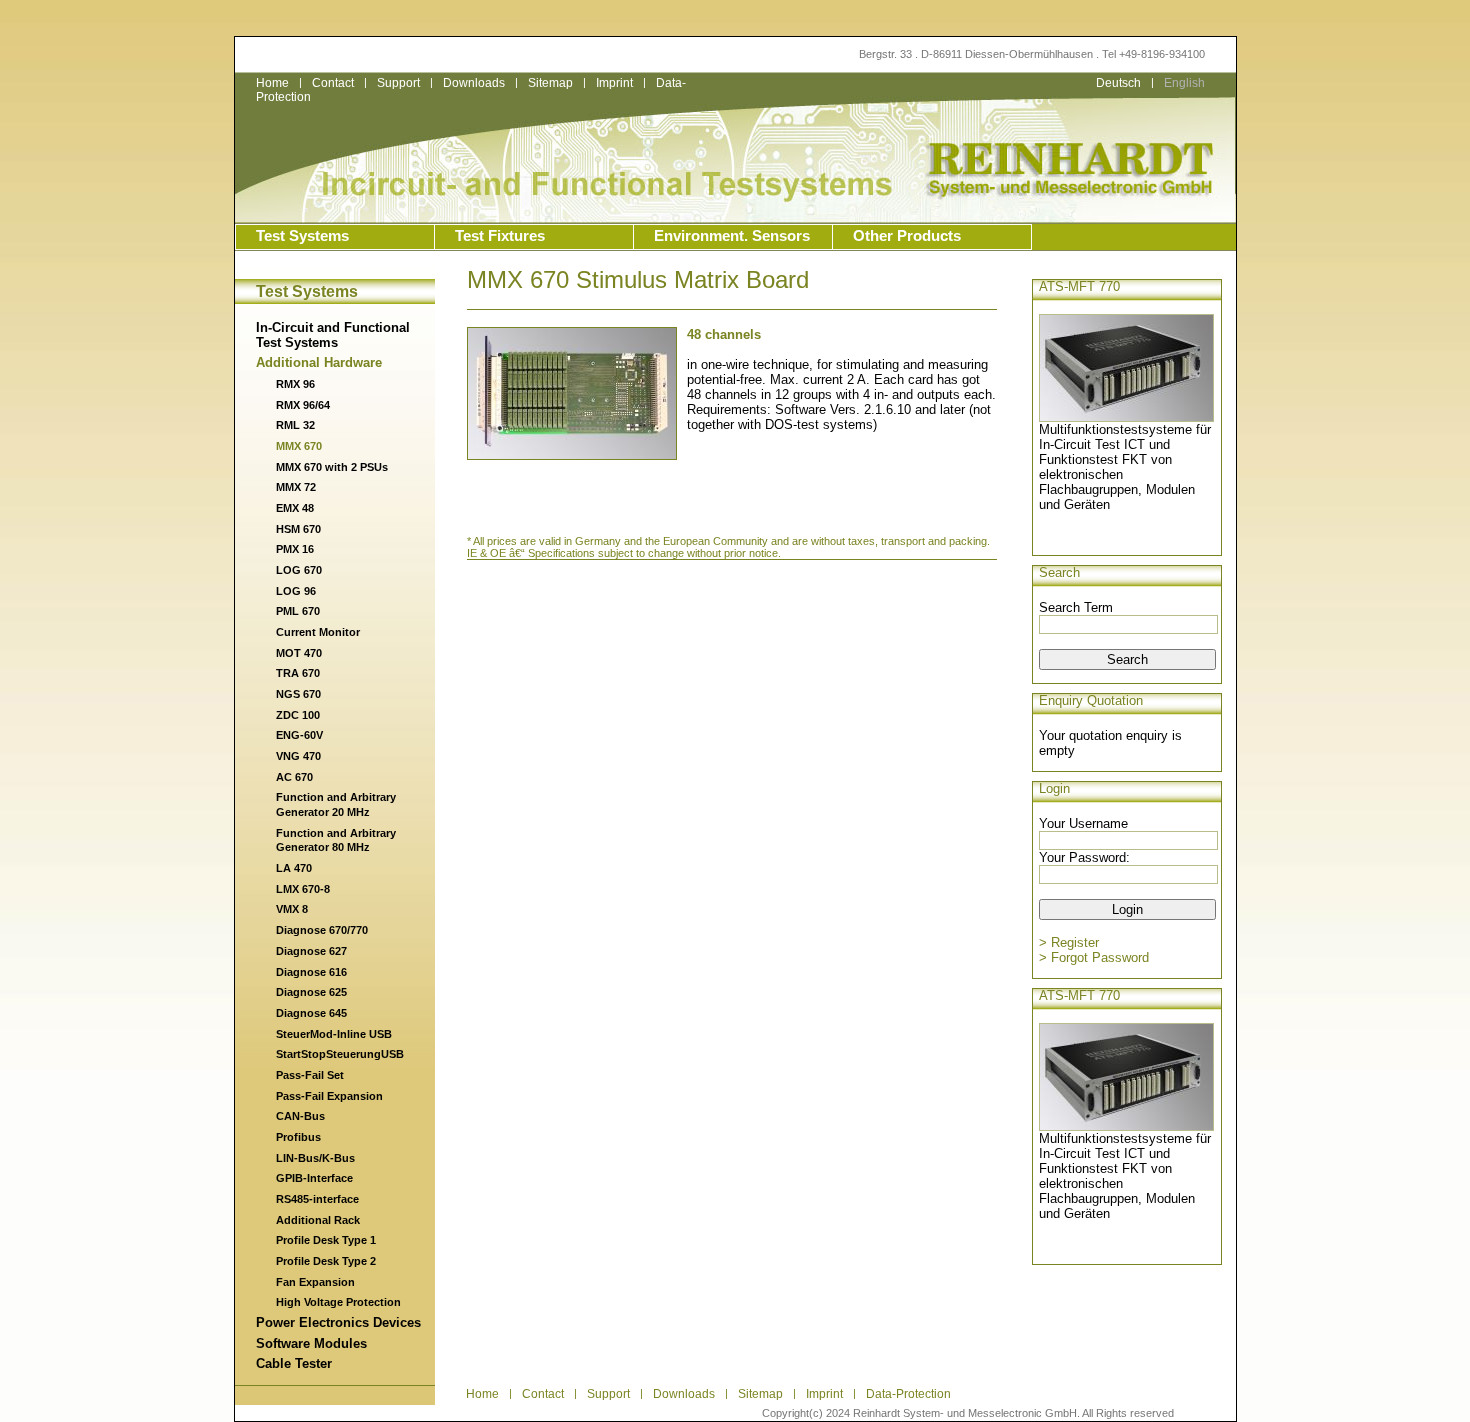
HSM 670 (298, 529)
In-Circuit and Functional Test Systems (333, 335)
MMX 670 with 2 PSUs (332, 467)
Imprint (614, 83)
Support (398, 83)
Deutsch (1118, 83)
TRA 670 (298, 673)
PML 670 (298, 611)
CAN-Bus (300, 1116)
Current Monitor (318, 632)
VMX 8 (292, 909)
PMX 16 (295, 549)
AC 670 (294, 777)
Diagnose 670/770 (322, 930)
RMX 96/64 (303, 405)
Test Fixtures (500, 236)
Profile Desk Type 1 (326, 1240)
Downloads (474, 83)
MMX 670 (299, 446)
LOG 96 (296, 591)
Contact (333, 83)
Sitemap (550, 83)
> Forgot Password (1094, 957)
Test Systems (302, 236)
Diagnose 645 (311, 1013)
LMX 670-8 (303, 889)
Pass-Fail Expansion (329, 1096)
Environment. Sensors (732, 236)
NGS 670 (298, 694)
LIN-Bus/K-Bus (315, 1158)
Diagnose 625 (311, 992)
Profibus (298, 1137)
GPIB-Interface (314, 1178)
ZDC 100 (298, 715)
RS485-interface (317, 1199)
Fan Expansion (315, 1282)
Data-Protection (908, 1394)
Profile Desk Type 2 (326, 1261)
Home (272, 83)
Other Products (907, 236)
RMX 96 (295, 384)
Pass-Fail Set (310, 1075)
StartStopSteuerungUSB (340, 1054)
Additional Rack (318, 1220)
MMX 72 (296, 487)
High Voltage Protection (338, 1302)
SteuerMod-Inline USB (334, 1034)
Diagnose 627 (311, 951)
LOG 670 (299, 570)
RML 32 (295, 425)
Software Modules (311, 1343)
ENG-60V (299, 735)
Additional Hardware (319, 362)
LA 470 (294, 868)
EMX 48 (295, 508)
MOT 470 (299, 653)
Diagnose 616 (311, 972)
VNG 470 (298, 756)
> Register (1069, 942)
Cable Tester (294, 1363)
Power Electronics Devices (338, 1322)
